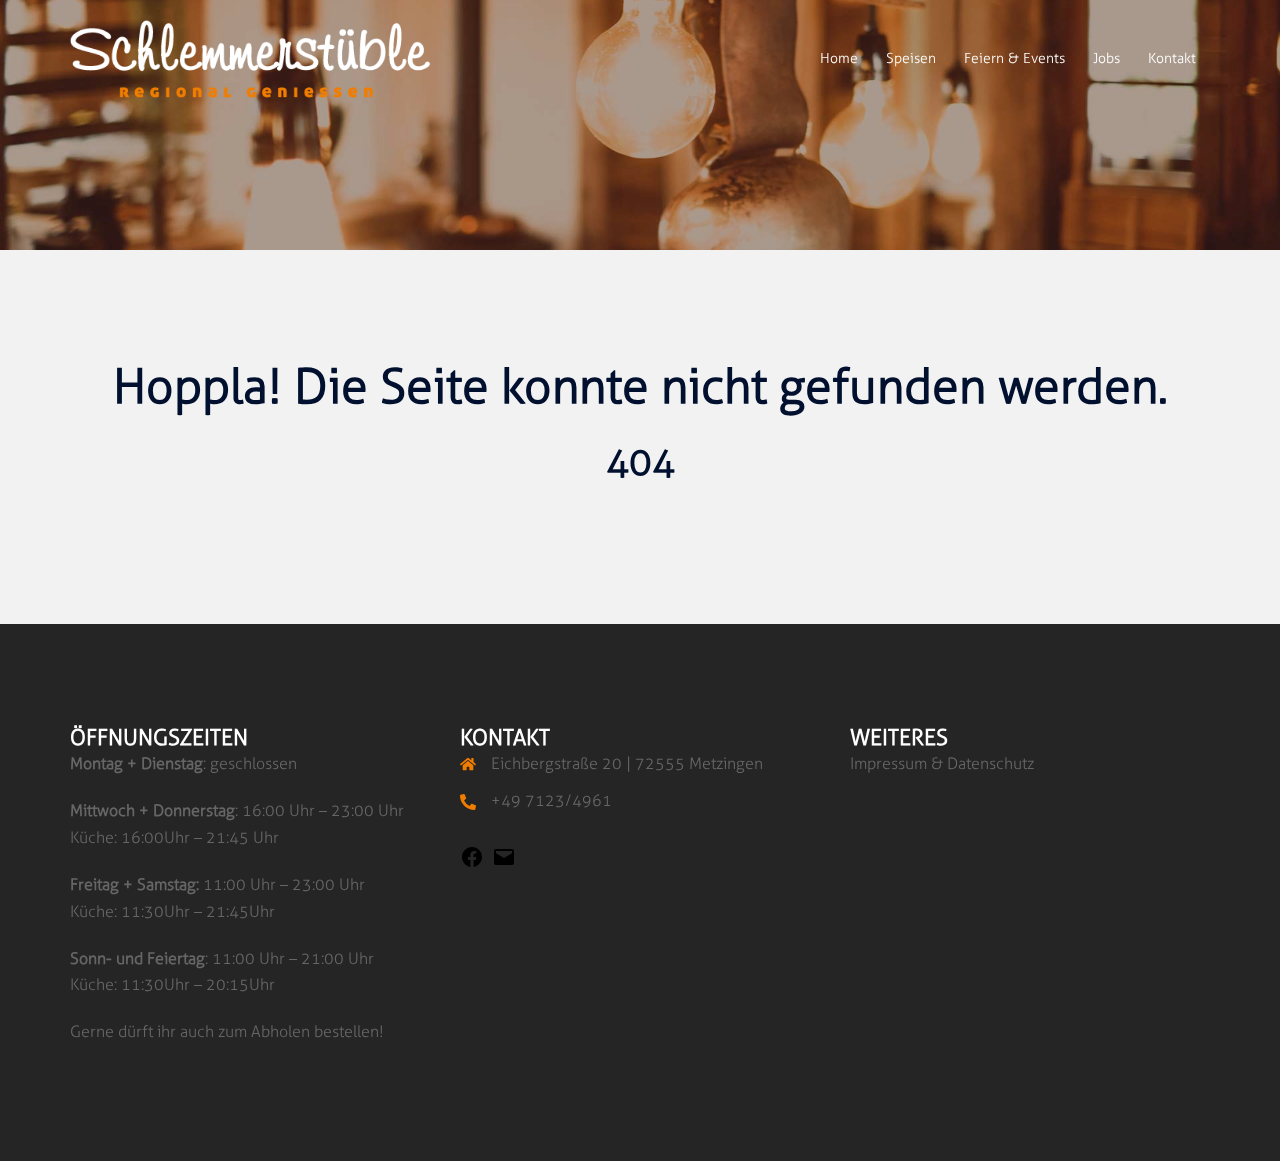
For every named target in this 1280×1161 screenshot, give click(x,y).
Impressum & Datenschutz (942, 763)
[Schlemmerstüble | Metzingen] (250, 57)
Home (839, 58)
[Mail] (504, 863)
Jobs (1106, 58)
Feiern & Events (1014, 58)
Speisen (911, 58)
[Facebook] (472, 863)
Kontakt (1172, 58)
